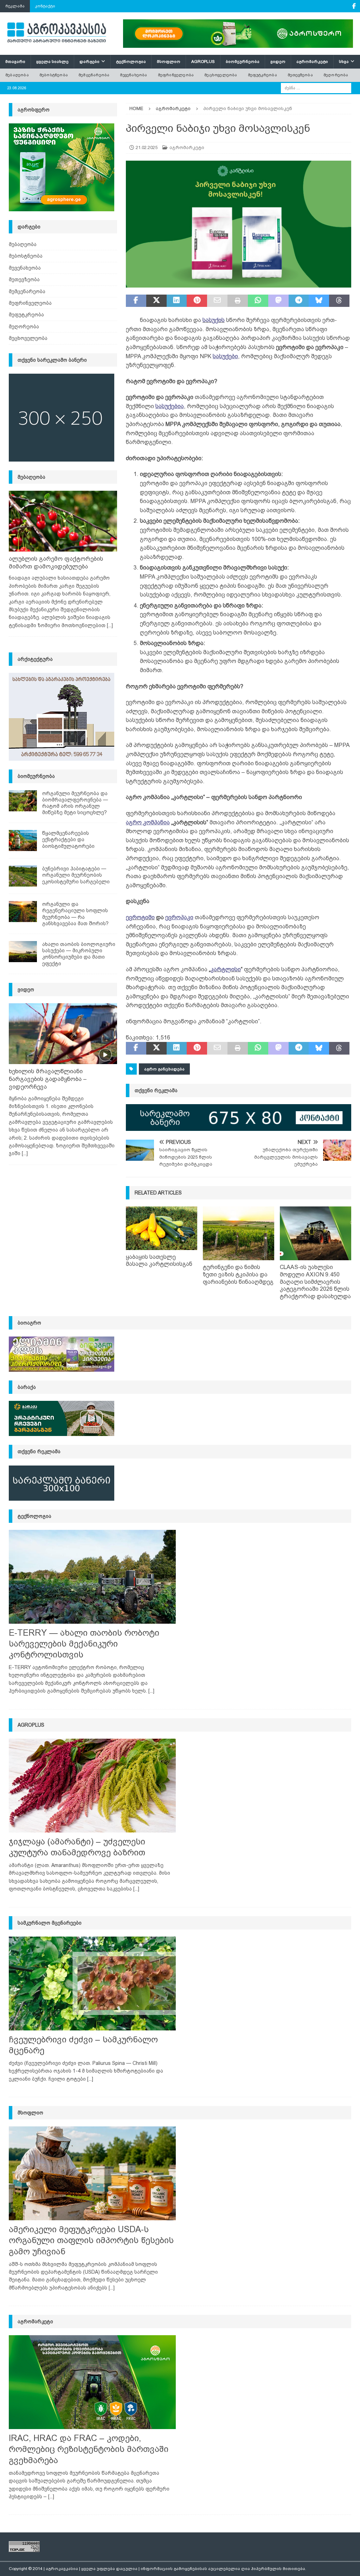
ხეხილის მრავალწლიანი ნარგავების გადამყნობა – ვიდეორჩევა (48, 1079)
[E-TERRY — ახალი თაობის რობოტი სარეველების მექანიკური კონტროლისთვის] (92, 1577)
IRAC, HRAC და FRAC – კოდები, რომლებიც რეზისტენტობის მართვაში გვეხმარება (89, 2449)
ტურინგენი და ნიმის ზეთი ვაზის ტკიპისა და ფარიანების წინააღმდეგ (238, 1274)
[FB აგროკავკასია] (354, 6)
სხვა (344, 62)
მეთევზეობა (300, 75)
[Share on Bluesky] (319, 301)
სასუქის (214, 320)
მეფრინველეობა (176, 75)
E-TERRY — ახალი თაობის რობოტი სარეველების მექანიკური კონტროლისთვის (84, 1644)
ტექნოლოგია (131, 62)
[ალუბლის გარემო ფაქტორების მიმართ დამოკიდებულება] (63, 521)
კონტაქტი (45, 6)
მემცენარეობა (94, 75)
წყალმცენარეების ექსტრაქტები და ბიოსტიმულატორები (68, 839)
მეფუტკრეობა (262, 75)
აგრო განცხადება (164, 1069)
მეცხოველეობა (221, 75)
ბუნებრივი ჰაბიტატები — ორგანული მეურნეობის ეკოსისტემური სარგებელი (76, 875)
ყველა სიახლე (52, 62)
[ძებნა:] (316, 88)
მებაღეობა (17, 75)
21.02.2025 (147, 147)
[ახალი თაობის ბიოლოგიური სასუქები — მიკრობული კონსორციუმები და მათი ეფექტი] (23, 952)
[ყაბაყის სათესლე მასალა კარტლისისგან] (162, 1228)
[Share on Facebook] (136, 301)
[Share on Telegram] (299, 301)
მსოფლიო (169, 62)
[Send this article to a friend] (217, 301)
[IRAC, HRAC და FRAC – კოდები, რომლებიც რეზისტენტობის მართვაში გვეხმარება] (92, 2382)
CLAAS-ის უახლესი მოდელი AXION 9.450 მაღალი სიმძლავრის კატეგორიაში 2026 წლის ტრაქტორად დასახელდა (315, 1282)
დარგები (89, 62)
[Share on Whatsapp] (258, 301)
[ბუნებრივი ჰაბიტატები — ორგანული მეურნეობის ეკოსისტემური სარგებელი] (23, 876)
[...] (110, 625)
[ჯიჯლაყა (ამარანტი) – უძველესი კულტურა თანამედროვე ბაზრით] (92, 1786)
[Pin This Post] (197, 301)
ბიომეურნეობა (243, 62)
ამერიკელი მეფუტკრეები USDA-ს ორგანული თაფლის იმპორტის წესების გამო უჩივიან (91, 2240)
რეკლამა (15, 6)
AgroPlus (203, 62)
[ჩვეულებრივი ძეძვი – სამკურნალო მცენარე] (92, 1983)
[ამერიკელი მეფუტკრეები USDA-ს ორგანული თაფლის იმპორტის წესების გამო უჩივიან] (92, 2173)
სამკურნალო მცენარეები (50, 1923)
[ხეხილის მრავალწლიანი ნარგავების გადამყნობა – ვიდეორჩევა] (63, 1034)
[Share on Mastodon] (278, 301)
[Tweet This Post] (156, 301)
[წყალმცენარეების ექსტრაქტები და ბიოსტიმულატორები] (23, 841)
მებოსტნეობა (54, 75)
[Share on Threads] (339, 301)
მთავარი (15, 62)
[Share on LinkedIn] (177, 301)
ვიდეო (278, 62)
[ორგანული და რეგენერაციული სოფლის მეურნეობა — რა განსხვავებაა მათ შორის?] (23, 912)
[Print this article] (238, 301)
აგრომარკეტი (312, 62)
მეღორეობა (336, 75)
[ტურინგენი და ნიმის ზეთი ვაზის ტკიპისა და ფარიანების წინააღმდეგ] (239, 1233)
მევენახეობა (133, 75)
